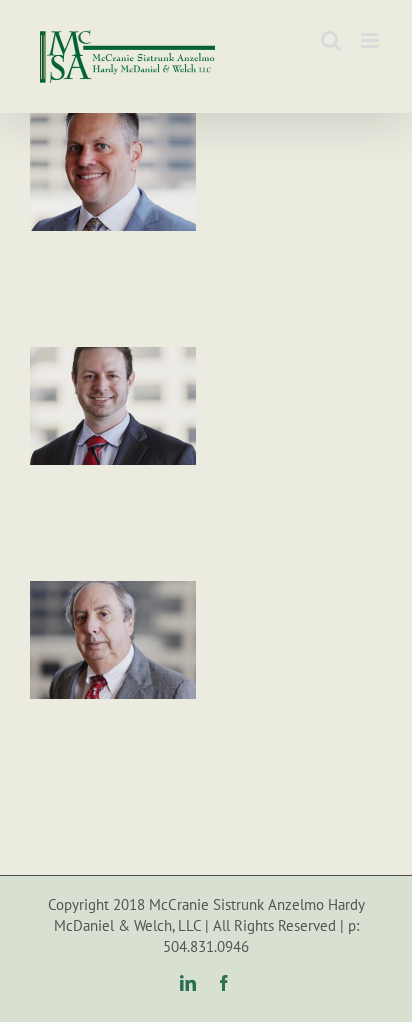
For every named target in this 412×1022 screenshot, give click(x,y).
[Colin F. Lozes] (113, 358)
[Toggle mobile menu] (371, 40)
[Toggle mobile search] (331, 40)
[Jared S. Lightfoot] (113, 124)
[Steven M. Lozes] (113, 592)
